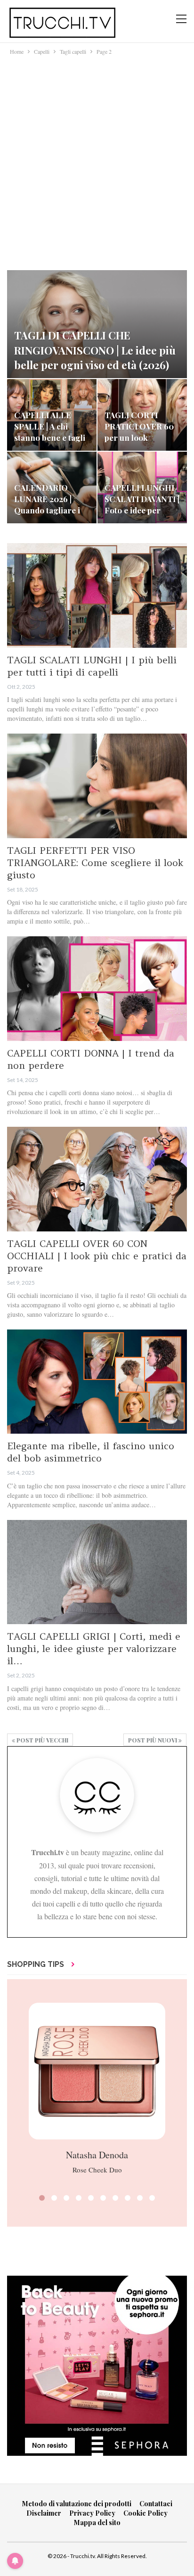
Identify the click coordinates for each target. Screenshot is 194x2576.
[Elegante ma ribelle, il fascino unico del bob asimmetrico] (97, 1382)
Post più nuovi (153, 1740)
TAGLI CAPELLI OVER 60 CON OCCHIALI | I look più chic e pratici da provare (97, 1256)
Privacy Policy (92, 2513)
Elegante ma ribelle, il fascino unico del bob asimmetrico (91, 1452)
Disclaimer (44, 2513)
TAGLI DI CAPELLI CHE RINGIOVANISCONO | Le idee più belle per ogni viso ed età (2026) (95, 350)
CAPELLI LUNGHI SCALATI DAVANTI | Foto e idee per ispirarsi (142, 504)
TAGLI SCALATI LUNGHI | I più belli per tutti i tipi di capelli (92, 666)
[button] (42, 2198)
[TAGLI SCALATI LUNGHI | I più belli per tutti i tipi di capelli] (97, 595)
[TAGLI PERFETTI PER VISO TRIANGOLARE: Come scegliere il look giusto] (97, 786)
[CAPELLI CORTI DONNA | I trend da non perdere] (97, 989)
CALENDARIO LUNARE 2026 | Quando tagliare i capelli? (47, 504)
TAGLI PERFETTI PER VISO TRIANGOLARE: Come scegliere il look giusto (95, 863)
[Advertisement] (97, 158)
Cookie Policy (145, 2513)
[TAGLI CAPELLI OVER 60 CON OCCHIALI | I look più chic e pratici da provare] (97, 1179)
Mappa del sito (97, 2522)
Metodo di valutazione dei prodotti (77, 2504)
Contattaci (156, 2504)
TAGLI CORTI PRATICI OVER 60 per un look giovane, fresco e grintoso (139, 437)
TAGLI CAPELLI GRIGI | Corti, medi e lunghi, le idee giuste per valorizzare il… (94, 1648)
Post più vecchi (42, 1740)
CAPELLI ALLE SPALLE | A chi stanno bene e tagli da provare (50, 432)
